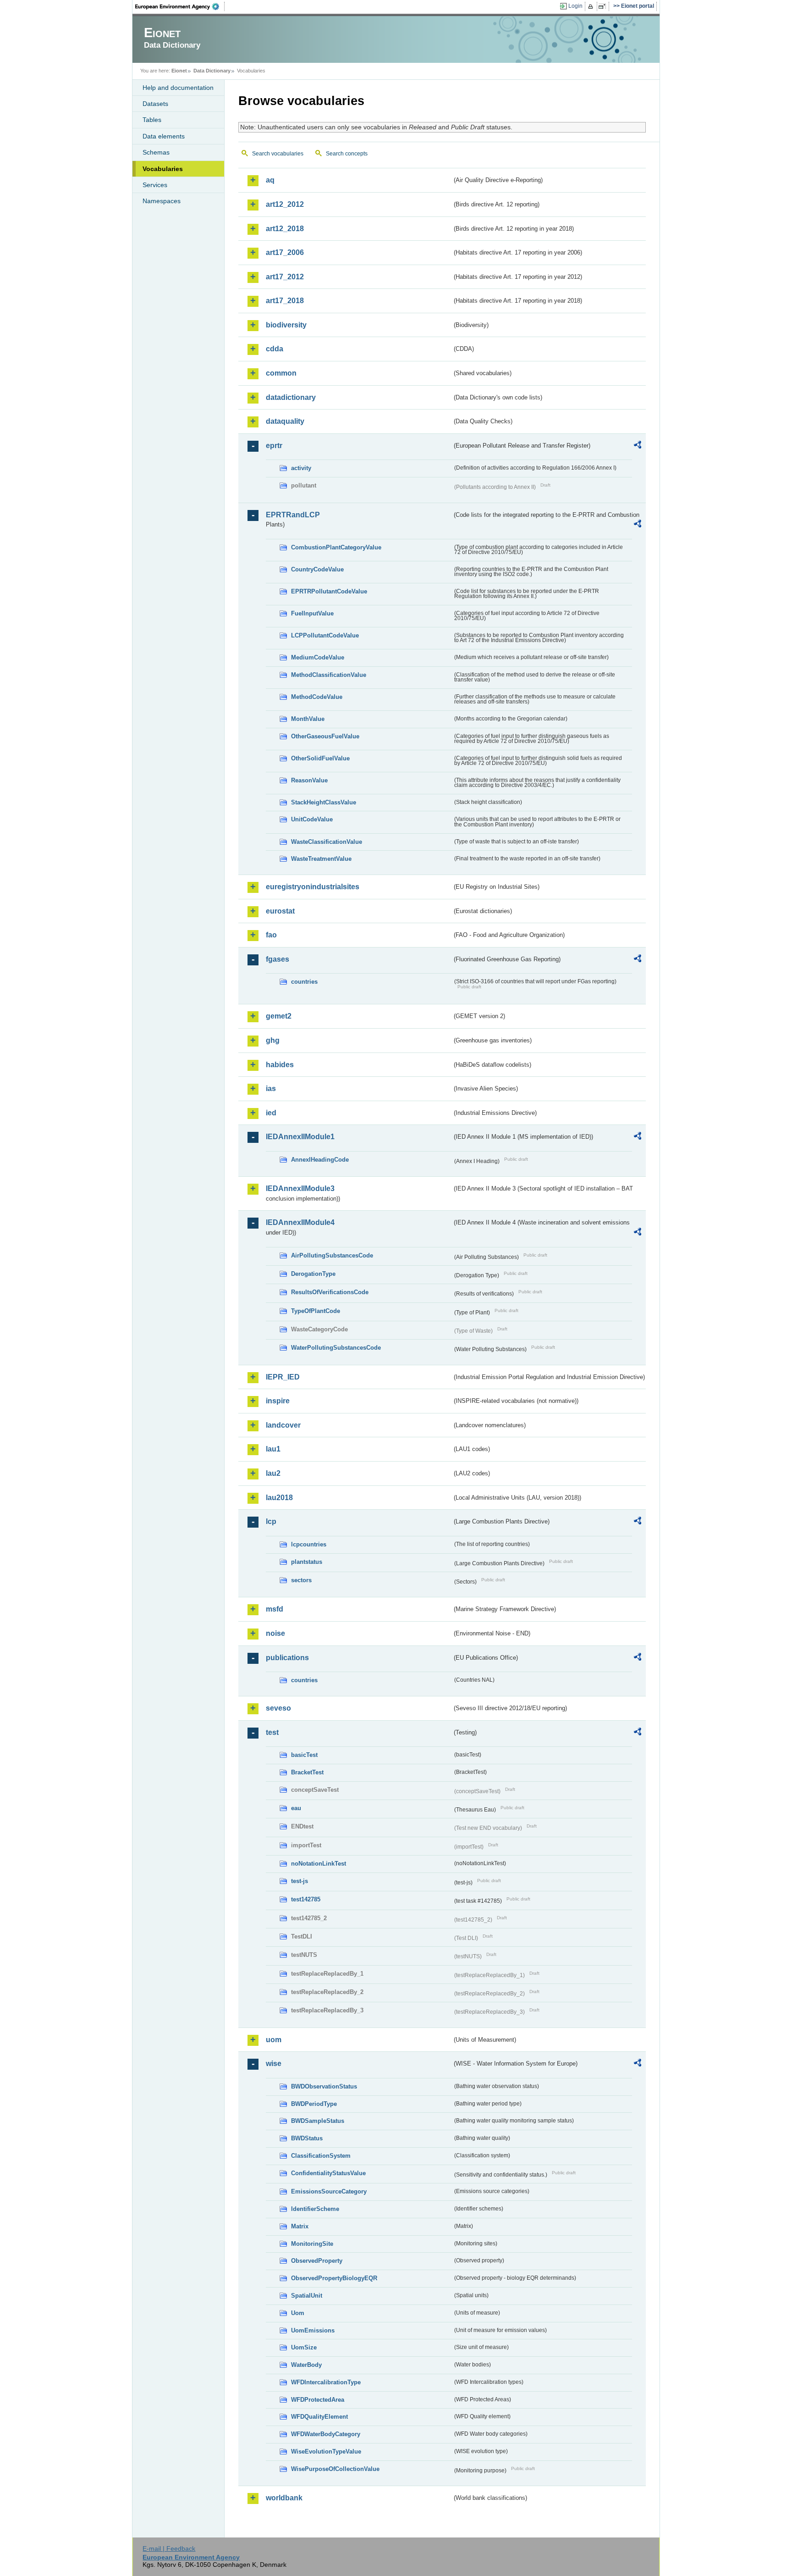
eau (296, 1808)
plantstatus (307, 1562)
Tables (152, 120)
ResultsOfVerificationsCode (330, 1292)
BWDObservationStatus (324, 2086)
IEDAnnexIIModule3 (300, 1188)
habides (280, 1065)
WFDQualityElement (319, 2417)
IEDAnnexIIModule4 (300, 1222)
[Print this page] (592, 6)
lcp (271, 1521)
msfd (275, 1609)
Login (575, 6)
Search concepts (347, 154)
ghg (273, 1040)
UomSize (304, 2347)
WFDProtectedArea (318, 2400)
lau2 (273, 1473)
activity (301, 468)
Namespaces (162, 201)
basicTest (304, 1755)
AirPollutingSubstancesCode (332, 1255)
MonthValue (308, 719)
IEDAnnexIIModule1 (300, 1137)
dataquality (285, 421)
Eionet (179, 71)
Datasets (155, 104)
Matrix (300, 2226)
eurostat (280, 911)
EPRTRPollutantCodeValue (329, 591)
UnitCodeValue (312, 819)
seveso (278, 1708)
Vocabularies (163, 169)
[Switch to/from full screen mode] (604, 6)
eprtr (274, 446)
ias (271, 1089)
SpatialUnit (307, 2296)
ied (271, 1113)
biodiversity (286, 325)
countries (304, 982)
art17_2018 (285, 301)
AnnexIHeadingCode (320, 1160)
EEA (180, 6)
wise (274, 2064)
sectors (301, 1580)
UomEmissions (313, 2330)
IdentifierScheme (315, 2209)
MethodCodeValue (317, 697)
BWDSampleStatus (318, 2121)
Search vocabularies (278, 154)
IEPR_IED (283, 1377)
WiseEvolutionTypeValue (326, 2451)
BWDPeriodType (314, 2104)
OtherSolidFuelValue (320, 758)
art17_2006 (285, 252)
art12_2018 (285, 229)
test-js (300, 1881)
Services (155, 185)
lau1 (273, 1449)
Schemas (156, 152)
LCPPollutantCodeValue (325, 635)
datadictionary (291, 397)
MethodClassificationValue (329, 675)
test (272, 1732)
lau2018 (279, 1498)
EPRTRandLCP (293, 515)
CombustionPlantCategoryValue (336, 547)
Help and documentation (178, 88)
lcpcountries (309, 1544)
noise (275, 1633)
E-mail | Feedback (169, 2548)
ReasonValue (309, 780)
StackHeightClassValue (324, 802)
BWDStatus (307, 2138)
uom (274, 2040)
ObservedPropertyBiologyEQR (334, 2278)
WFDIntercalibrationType (326, 2382)
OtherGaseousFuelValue (325, 736)
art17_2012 (285, 277)
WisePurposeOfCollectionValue (335, 2469)
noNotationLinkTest (319, 1864)
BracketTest (307, 1772)
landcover (283, 1425)
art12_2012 (285, 204)
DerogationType (313, 1274)
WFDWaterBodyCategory (326, 2434)
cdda (275, 349)
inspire (278, 1401)
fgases (278, 959)
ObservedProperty (317, 2261)
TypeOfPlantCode (316, 1311)
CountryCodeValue (317, 569)
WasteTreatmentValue (321, 859)
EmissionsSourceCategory (329, 2191)
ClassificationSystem (321, 2156)
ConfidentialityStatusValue (328, 2173)
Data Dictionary (212, 71)
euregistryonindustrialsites (313, 887)
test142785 (306, 1899)
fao (271, 935)
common (281, 373)
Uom (298, 2313)
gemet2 (279, 1016)
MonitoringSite (312, 2244)
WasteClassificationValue (327, 842)
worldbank (284, 2498)
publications (287, 1658)
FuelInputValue (312, 613)
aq (270, 180)
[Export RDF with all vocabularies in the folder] (638, 446)
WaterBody (306, 2365)
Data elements (164, 136)
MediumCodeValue (318, 657)
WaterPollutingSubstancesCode (336, 1348)
